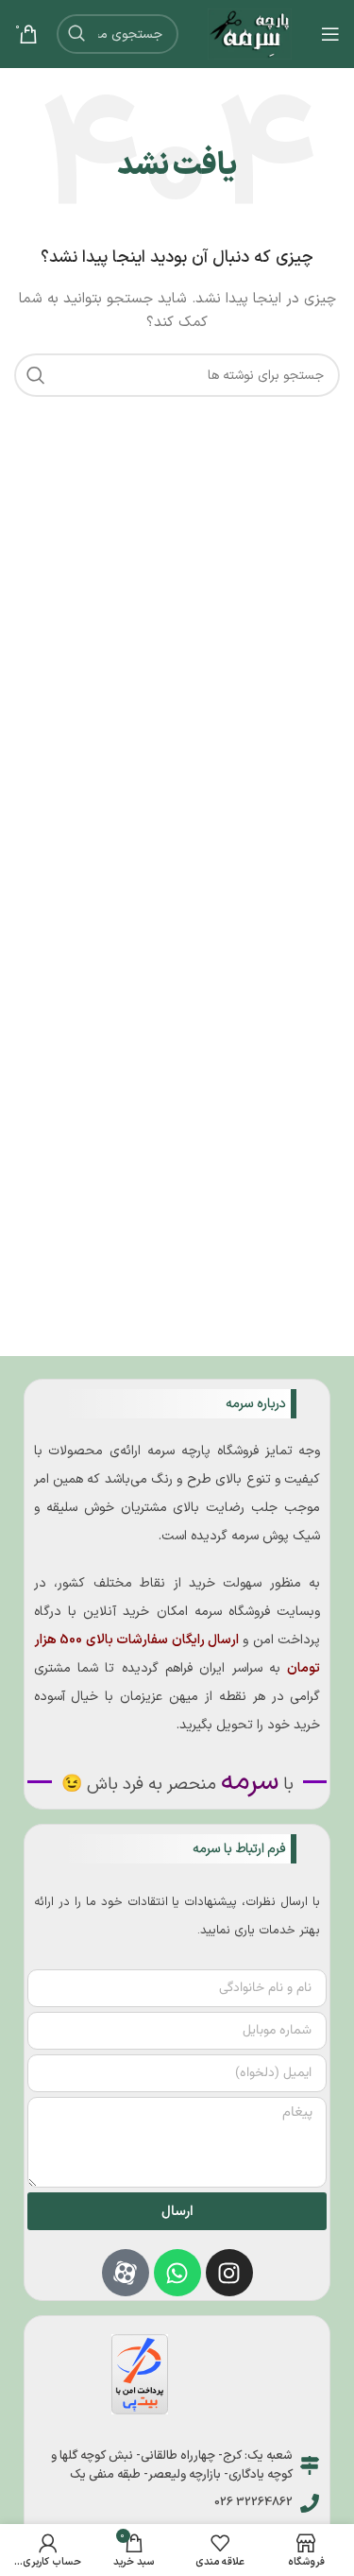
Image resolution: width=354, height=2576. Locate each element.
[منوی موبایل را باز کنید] (330, 34)
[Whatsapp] (177, 2273)
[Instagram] (229, 2273)
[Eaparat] (126, 2273)
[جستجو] (76, 34)
